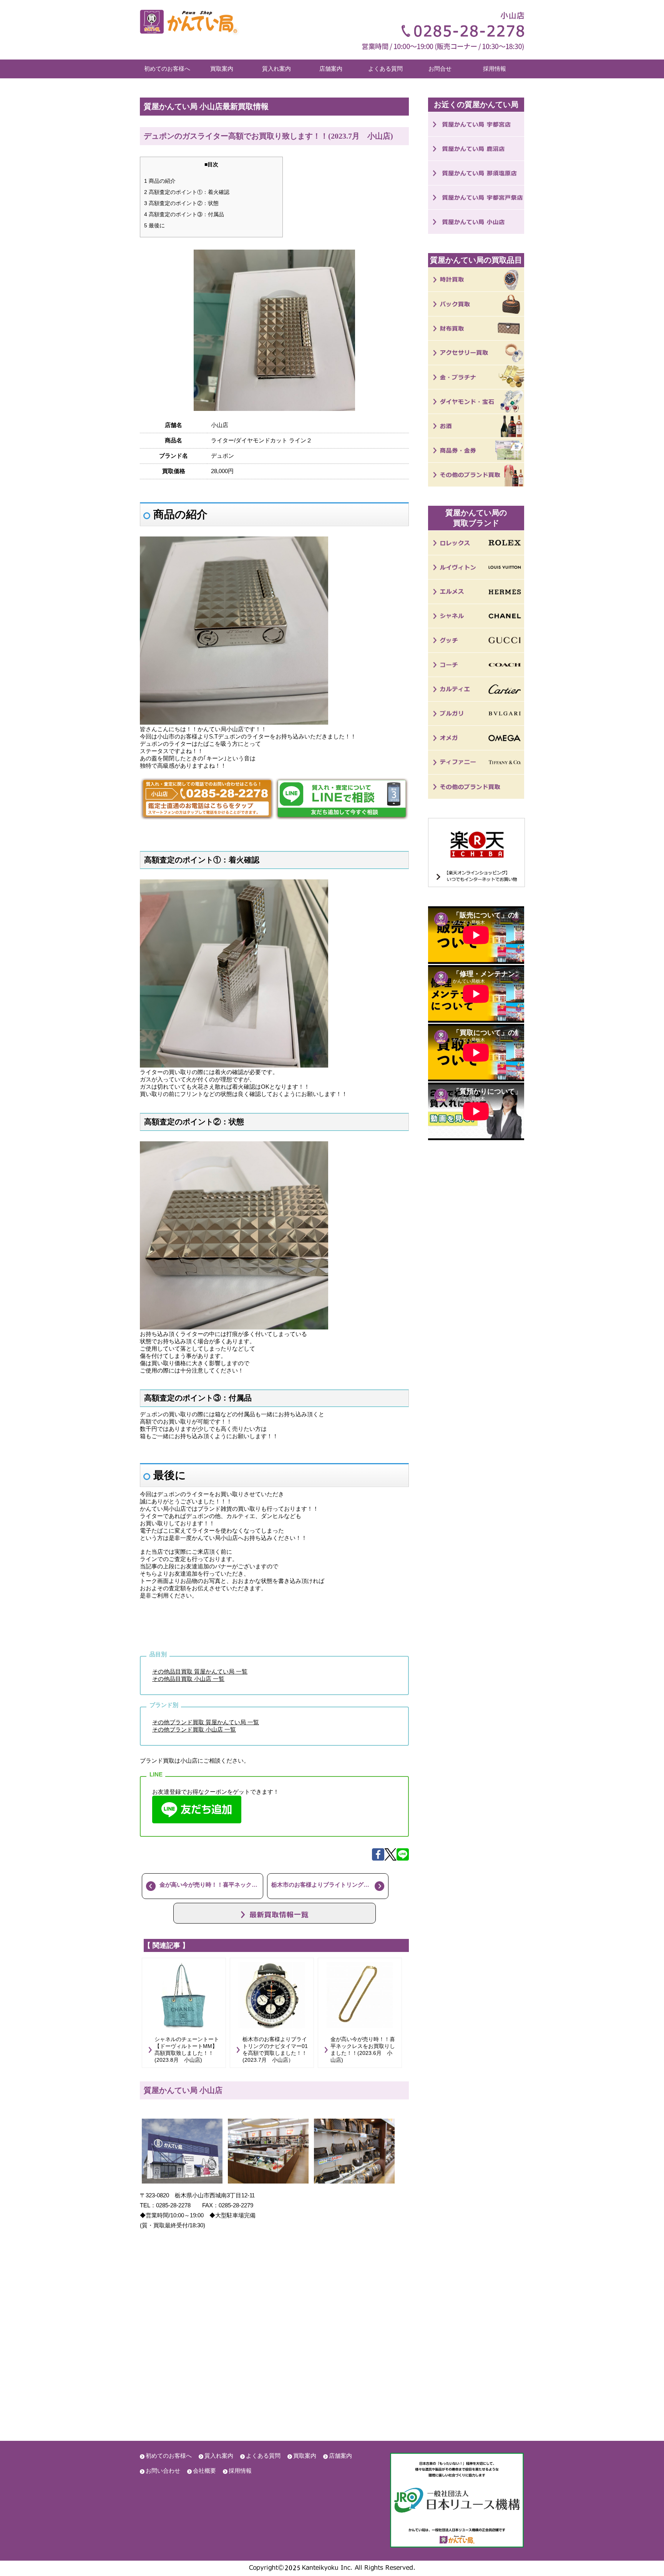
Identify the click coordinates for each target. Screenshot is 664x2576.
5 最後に (154, 225)
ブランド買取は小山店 (169, 1761)
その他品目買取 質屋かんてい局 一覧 (200, 1671)
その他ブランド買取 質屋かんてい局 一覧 (206, 1722)
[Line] (403, 1858)
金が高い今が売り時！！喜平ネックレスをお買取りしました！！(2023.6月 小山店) (211, 1885)
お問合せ (440, 69)
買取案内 (222, 69)
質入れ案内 (276, 69)
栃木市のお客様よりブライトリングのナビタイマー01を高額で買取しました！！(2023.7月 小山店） (330, 1885)
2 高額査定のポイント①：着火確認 (187, 192)
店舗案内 (331, 69)
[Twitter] (390, 1858)
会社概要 (204, 2471)
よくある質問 (385, 69)
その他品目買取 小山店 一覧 (188, 1679)
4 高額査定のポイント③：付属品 (184, 214)
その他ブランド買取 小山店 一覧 (194, 1729)
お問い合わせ (163, 2471)
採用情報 (495, 69)
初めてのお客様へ (167, 69)
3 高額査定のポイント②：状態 (181, 203)
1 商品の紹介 (160, 181)
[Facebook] (378, 1858)
